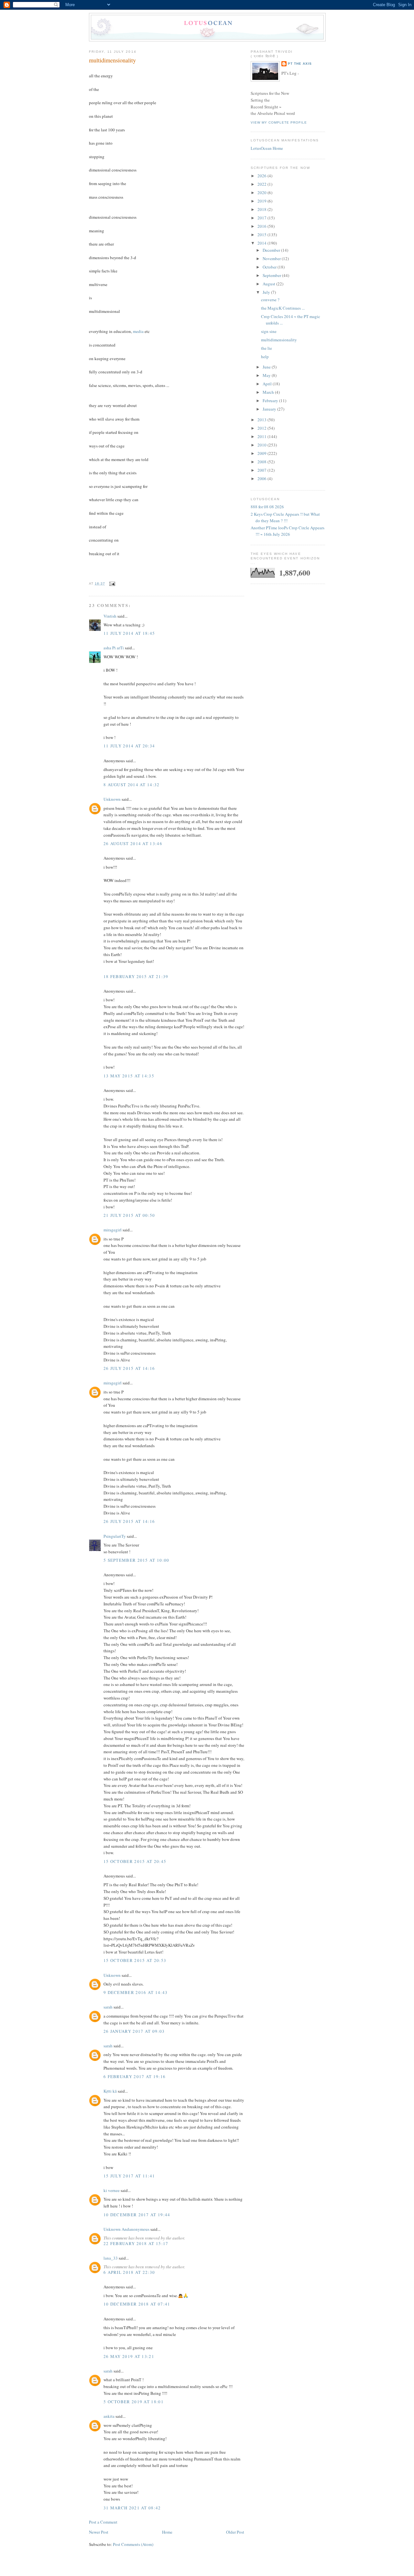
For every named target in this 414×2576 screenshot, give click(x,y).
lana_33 (111, 2258)
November (272, 259)
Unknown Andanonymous (126, 2229)
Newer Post (99, 2532)
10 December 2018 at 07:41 (137, 2304)
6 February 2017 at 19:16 (135, 2076)
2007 (262, 470)
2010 (262, 445)
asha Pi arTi (114, 648)
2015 (262, 235)
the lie (267, 348)
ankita (109, 2416)
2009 (262, 453)
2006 (262, 479)
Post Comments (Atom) (133, 2544)
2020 (262, 193)
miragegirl (113, 1230)
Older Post (235, 2532)
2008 (262, 462)
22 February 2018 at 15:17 (136, 2243)
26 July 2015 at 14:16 (129, 1368)
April (268, 384)
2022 (262, 184)
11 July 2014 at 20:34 (129, 746)
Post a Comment (103, 2522)
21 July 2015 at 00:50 (129, 1215)
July (267, 292)
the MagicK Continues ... (283, 308)
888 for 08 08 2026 (267, 507)
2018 (262, 209)
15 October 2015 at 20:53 (135, 1960)
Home (167, 2532)
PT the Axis (300, 64)
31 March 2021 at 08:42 (132, 2508)
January (270, 409)
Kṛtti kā (110, 2091)
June (267, 367)
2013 (262, 420)
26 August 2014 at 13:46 (133, 843)
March (269, 392)
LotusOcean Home (267, 148)
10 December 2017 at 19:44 (137, 2215)
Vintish (110, 616)
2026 (262, 176)
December (272, 250)
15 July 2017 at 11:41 (129, 2176)
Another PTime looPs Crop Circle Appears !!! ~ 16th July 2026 (288, 531)
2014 (262, 243)
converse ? (270, 300)
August (269, 284)
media (138, 331)
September (272, 275)
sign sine (269, 331)
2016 (262, 226)
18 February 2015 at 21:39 (136, 976)
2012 (262, 428)
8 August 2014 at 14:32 (132, 785)
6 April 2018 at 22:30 (129, 2272)
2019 (262, 201)
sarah (108, 2007)
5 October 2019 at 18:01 (134, 2402)
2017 (262, 218)
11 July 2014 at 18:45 (129, 633)
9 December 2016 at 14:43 (136, 1992)
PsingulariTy (115, 1536)
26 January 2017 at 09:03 (134, 2031)
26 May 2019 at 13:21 (129, 2356)
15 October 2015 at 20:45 (135, 1861)
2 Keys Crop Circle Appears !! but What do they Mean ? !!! (285, 517)
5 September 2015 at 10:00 (136, 1560)
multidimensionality (112, 60)
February (271, 401)
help (265, 357)
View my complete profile (279, 122)
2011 (262, 436)
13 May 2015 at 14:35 (129, 1076)
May (267, 375)
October (270, 267)
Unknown (112, 799)
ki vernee (112, 2190)
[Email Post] (111, 583)
